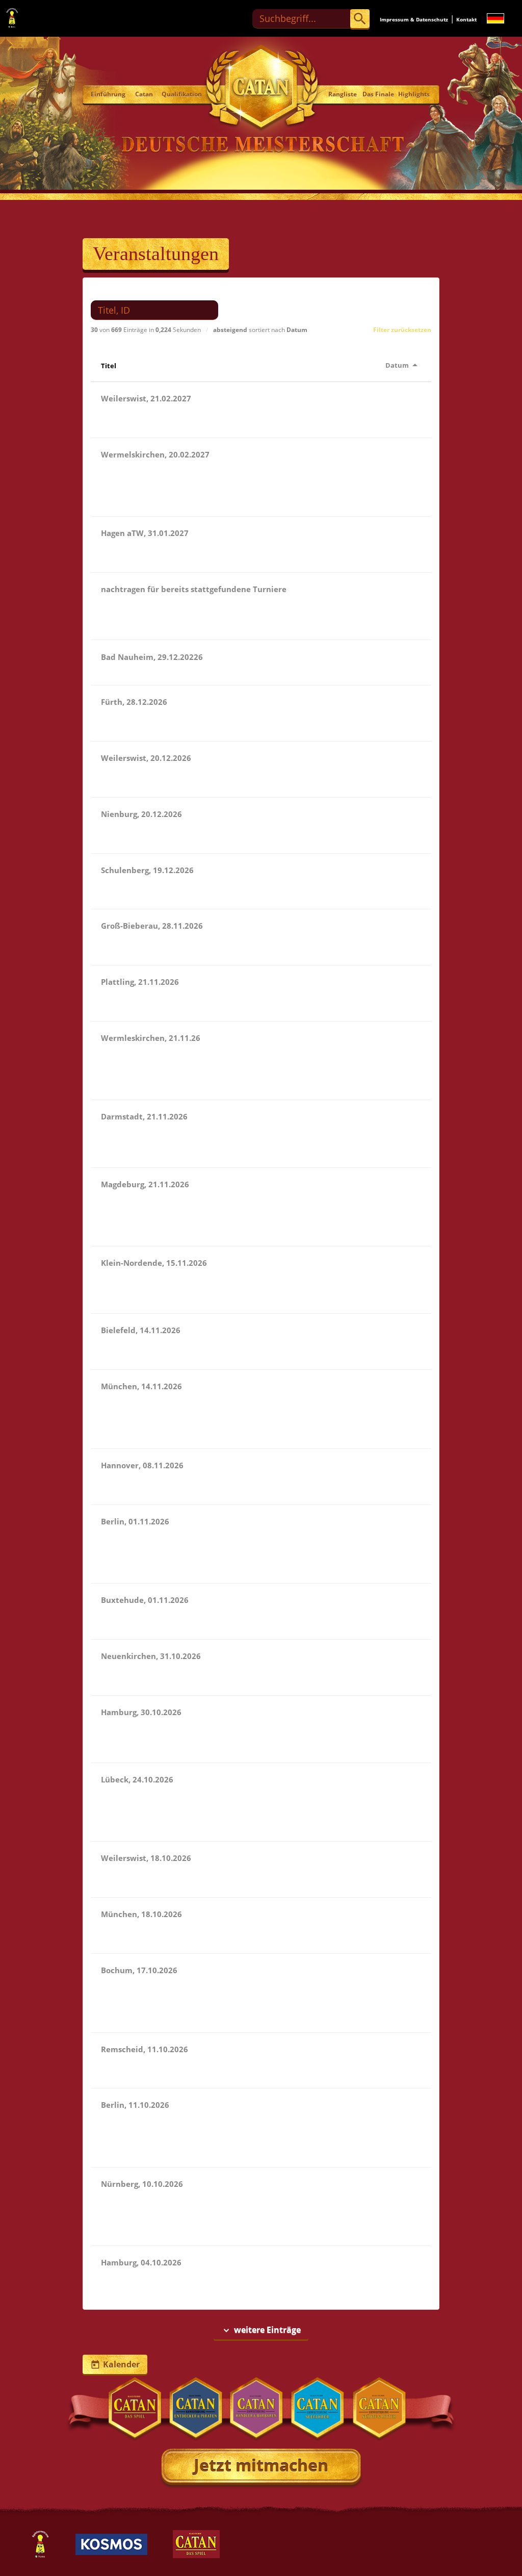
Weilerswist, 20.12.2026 (146, 758)
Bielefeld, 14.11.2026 (141, 1330)
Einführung (108, 94)
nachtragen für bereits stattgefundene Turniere (194, 589)
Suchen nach (113, 292)
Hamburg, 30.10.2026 (141, 1712)
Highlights (414, 94)
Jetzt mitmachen (261, 2465)
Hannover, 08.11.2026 (142, 1465)
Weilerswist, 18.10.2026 (146, 1858)
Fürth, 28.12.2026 (134, 702)
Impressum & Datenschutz (414, 19)
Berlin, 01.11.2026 (135, 1521)
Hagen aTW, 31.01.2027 (145, 533)
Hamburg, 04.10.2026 (141, 2262)
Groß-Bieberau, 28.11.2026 (152, 926)
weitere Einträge (261, 2330)
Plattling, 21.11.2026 (140, 982)
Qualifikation (179, 94)
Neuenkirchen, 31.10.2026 (151, 1656)
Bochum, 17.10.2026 (139, 1970)
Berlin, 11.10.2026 (135, 2105)
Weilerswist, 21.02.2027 (146, 398)
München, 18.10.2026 (141, 1914)
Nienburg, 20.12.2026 (141, 814)
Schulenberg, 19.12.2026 (147, 870)
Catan (144, 94)
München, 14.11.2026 (141, 1386)
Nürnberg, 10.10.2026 (142, 2184)
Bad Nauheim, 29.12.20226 (152, 657)
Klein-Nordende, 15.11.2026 (154, 1263)
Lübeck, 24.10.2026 (137, 1779)
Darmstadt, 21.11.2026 (144, 1116)
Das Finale (378, 94)
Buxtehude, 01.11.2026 (145, 1600)
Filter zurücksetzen (402, 330)
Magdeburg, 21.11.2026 (145, 1184)
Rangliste (343, 94)
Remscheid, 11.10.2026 (145, 2049)
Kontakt (466, 19)
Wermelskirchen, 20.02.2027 (155, 454)
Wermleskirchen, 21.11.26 (151, 1038)
